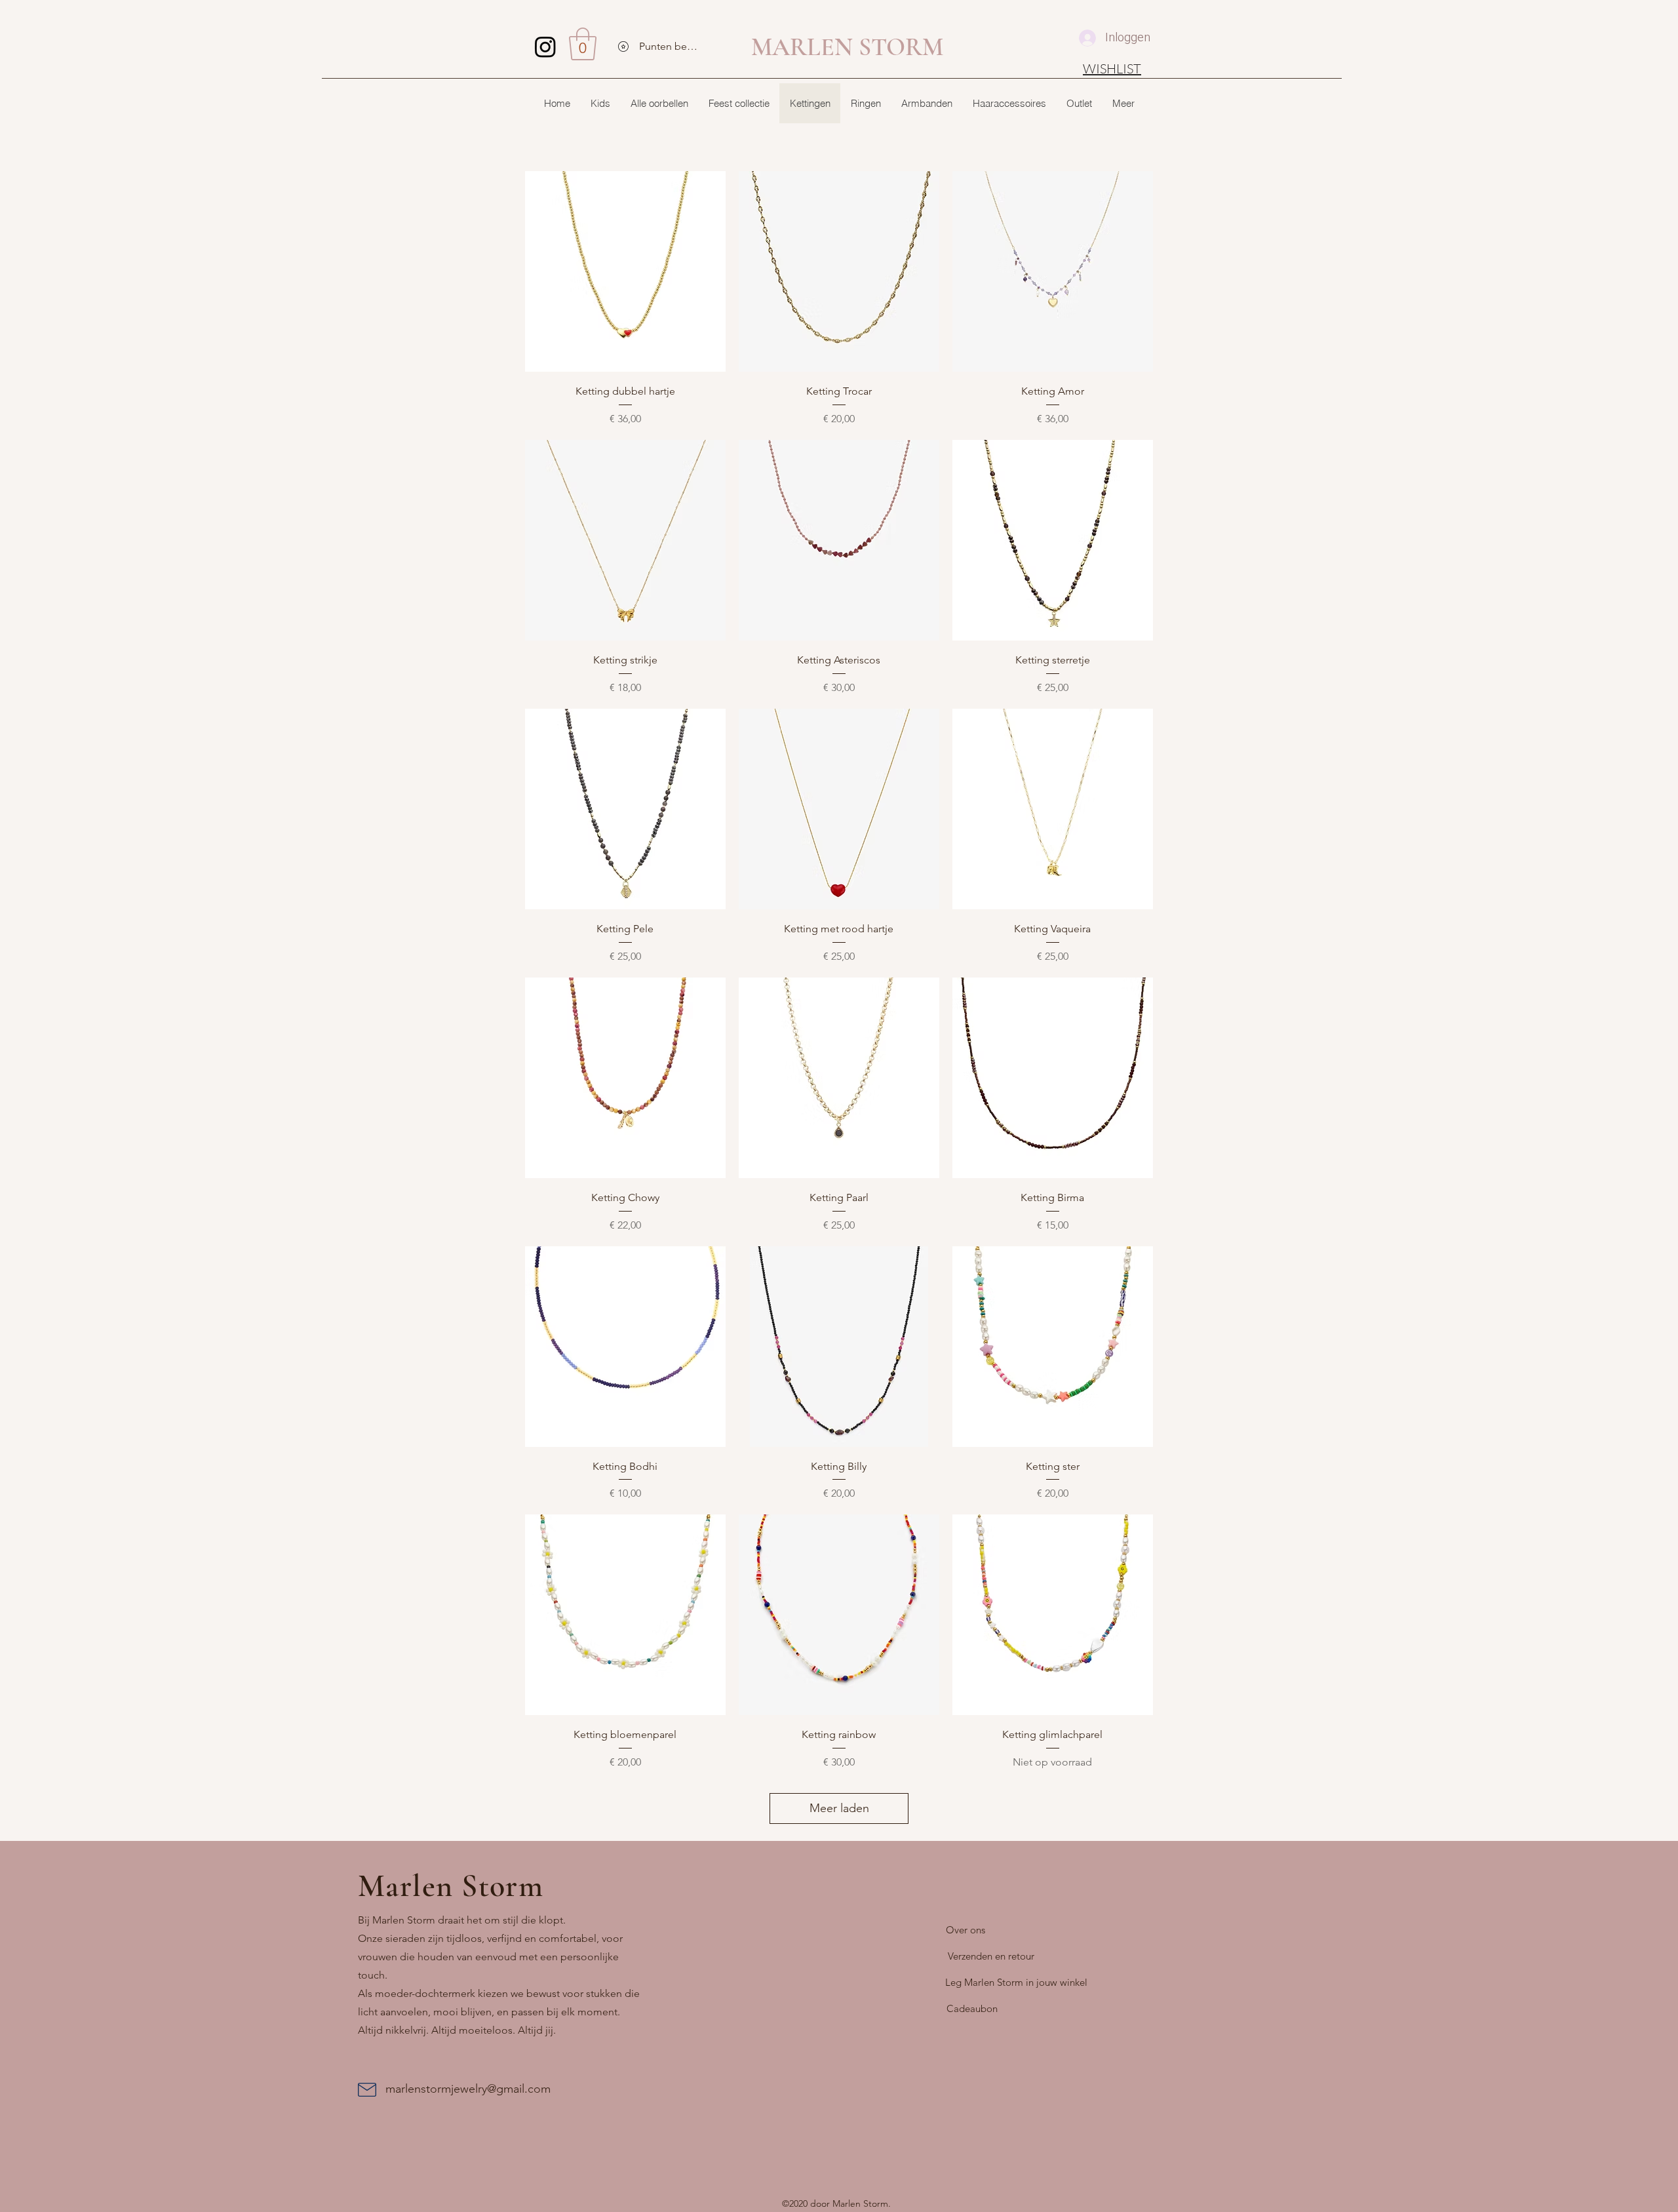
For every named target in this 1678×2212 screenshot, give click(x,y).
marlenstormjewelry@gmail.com (468, 2089)
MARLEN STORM (847, 47)
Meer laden (839, 1808)
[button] (583, 44)
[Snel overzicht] (625, 271)
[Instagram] (545, 47)
